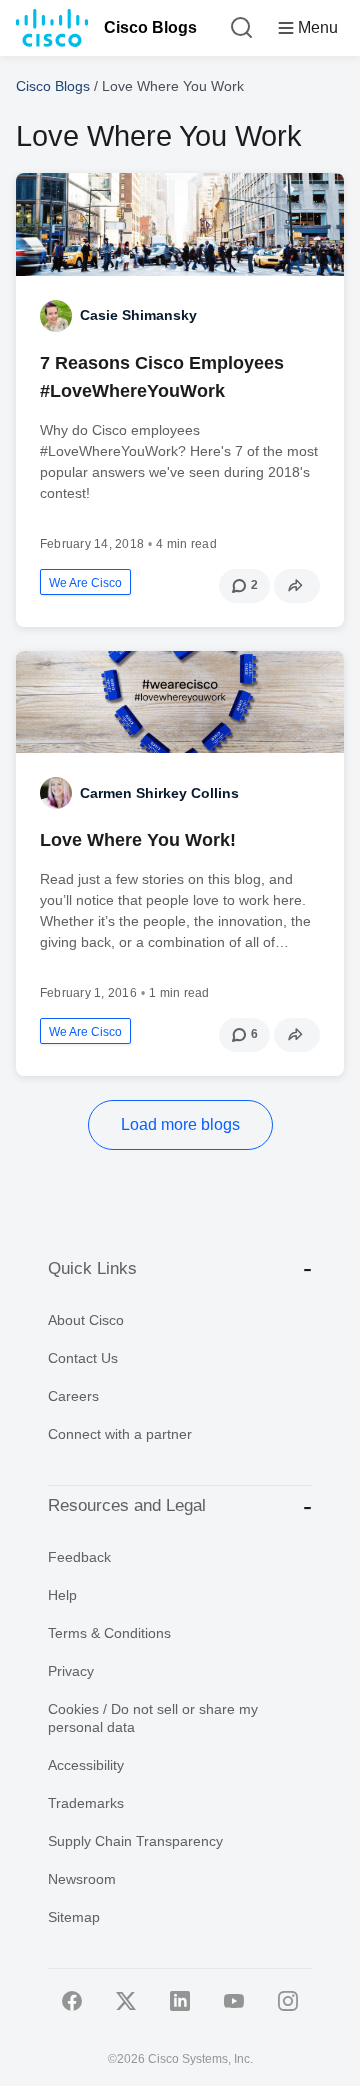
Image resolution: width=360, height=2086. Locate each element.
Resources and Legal (127, 1505)
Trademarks (86, 1803)
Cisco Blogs (150, 27)
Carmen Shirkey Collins (159, 793)
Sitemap (74, 1917)
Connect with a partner (120, 1434)
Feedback (79, 1557)
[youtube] (234, 2001)
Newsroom (82, 1879)
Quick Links (92, 1268)
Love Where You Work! (138, 840)
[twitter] (126, 2001)
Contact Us (83, 1358)
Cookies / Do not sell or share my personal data (153, 1718)
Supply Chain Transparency (135, 1841)
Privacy (71, 1671)
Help (62, 1595)
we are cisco (85, 583)
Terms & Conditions (109, 1633)
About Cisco (86, 1320)
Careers (73, 1396)
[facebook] (72, 2001)
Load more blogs (180, 1124)
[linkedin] (180, 2001)
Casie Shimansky (138, 315)
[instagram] (288, 2001)
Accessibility (86, 1765)
